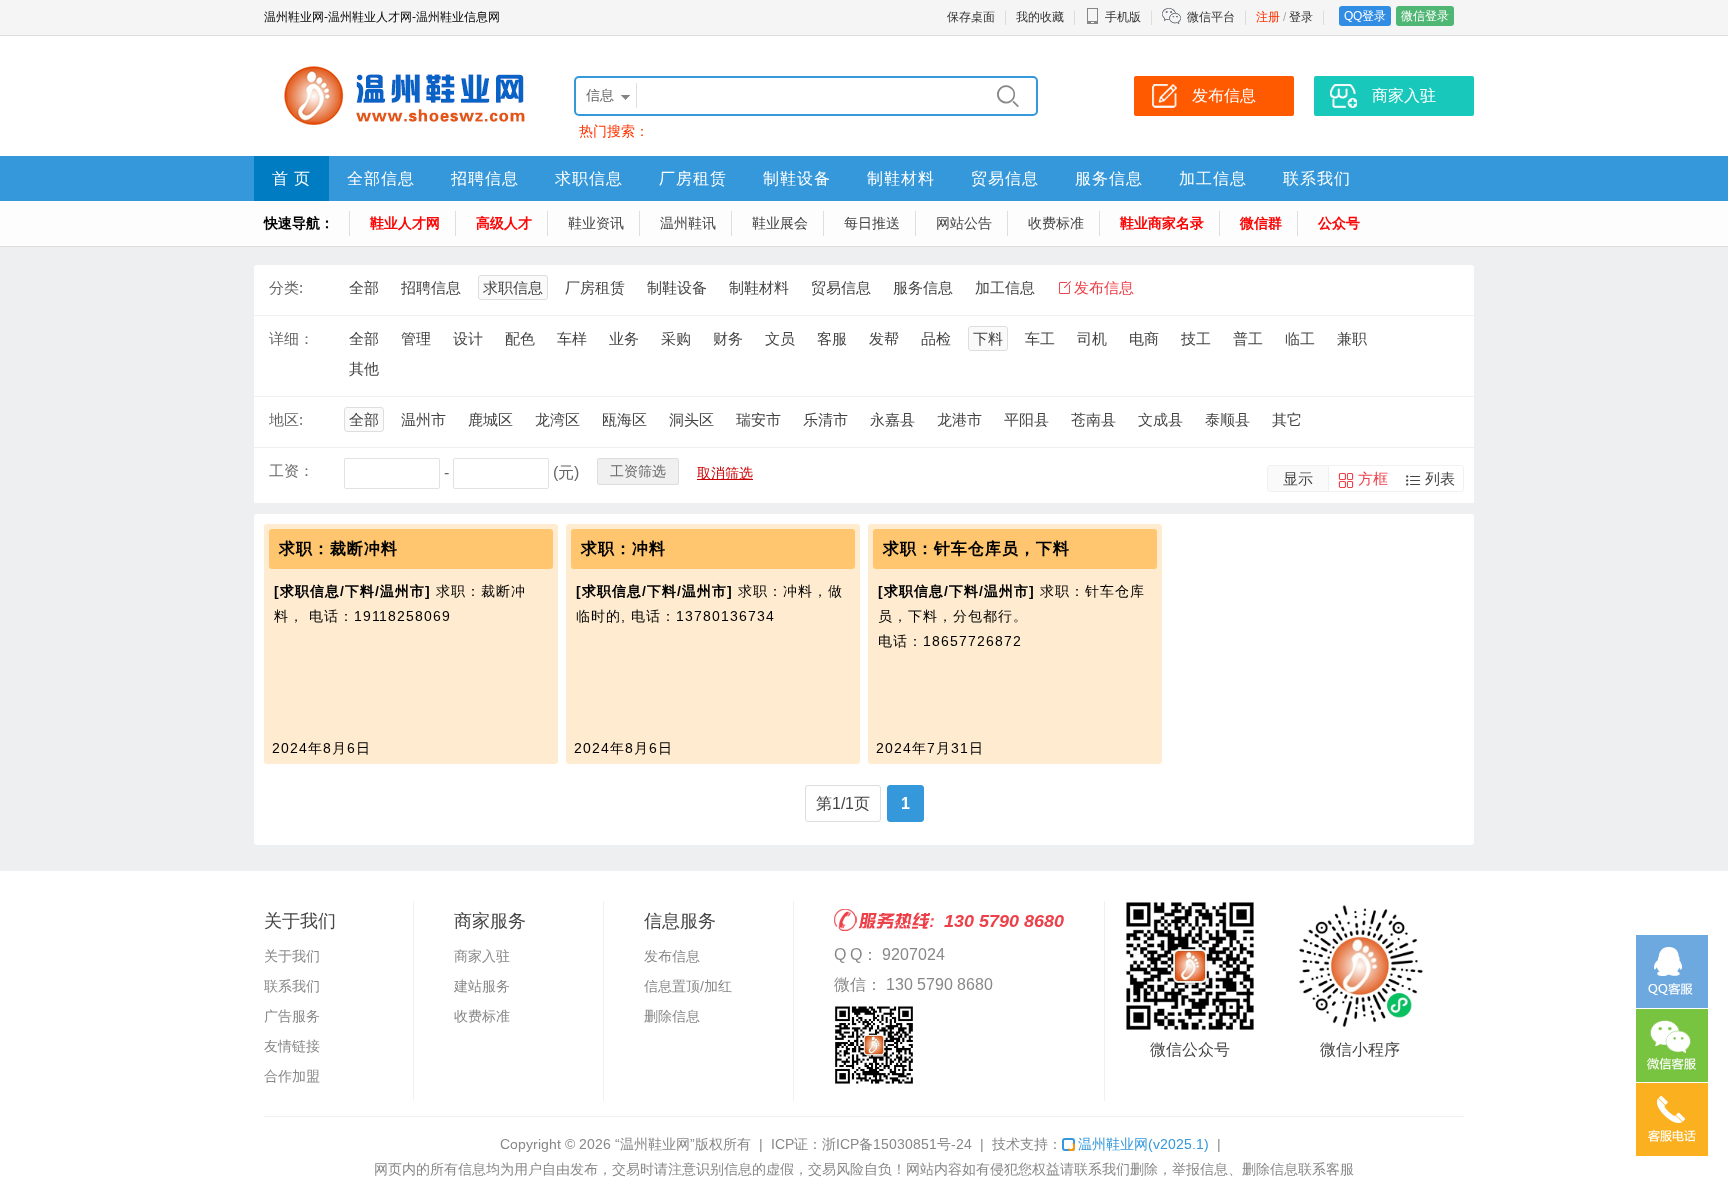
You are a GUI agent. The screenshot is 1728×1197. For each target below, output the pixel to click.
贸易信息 (1005, 178)
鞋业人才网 (405, 223)
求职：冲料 (623, 548)
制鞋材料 (901, 178)
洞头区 (691, 419)
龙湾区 (557, 419)
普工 (1248, 338)
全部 (364, 287)
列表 (1440, 478)
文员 (780, 338)
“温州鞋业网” (655, 1144)
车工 (1040, 338)
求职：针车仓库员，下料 (976, 548)
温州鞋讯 (688, 223)
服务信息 (1109, 178)
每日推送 (872, 223)
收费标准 (1056, 223)
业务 (624, 338)
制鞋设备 (797, 178)
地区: (286, 419)
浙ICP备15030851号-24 (897, 1144)
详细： (291, 338)
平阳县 (1026, 419)
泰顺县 (1227, 419)
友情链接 (292, 1046)
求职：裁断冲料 (338, 548)
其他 (364, 368)
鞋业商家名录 (1162, 223)
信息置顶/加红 (688, 986)
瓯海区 (624, 419)
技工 (1196, 338)
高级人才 (504, 223)
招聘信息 (485, 178)
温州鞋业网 (1143, 1144)
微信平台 (1211, 17)
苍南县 (1093, 419)
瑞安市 (758, 419)
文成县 (1160, 419)
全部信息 (381, 178)
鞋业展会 (780, 223)
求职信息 (589, 178)
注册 (1268, 17)
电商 (1144, 338)
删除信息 (672, 1016)
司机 (1092, 338)
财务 (728, 338)
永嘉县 (892, 419)
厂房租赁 (693, 178)
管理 (416, 338)
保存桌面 (971, 17)
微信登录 (1425, 16)
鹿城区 (490, 419)
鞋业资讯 (596, 223)
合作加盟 (292, 1076)
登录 (1301, 17)
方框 (1373, 478)
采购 (676, 338)
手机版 (1123, 17)
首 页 (291, 178)
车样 (572, 338)
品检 (936, 338)
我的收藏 (1040, 17)
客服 (832, 338)
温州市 (423, 419)
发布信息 (1104, 287)
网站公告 (964, 223)
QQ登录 (1365, 16)
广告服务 (292, 1016)
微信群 (1261, 223)
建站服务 (482, 986)
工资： (291, 470)
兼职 (1352, 338)
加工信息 (1213, 178)
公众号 (1339, 223)
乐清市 (825, 419)
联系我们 (1317, 178)
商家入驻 (482, 956)
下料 (988, 338)
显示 (1298, 478)
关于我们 (292, 956)
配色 (520, 338)
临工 (1300, 338)
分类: (286, 287)
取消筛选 (725, 473)
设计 (468, 338)
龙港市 (959, 419)
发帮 (884, 338)
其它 (1287, 419)
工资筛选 (638, 471)
